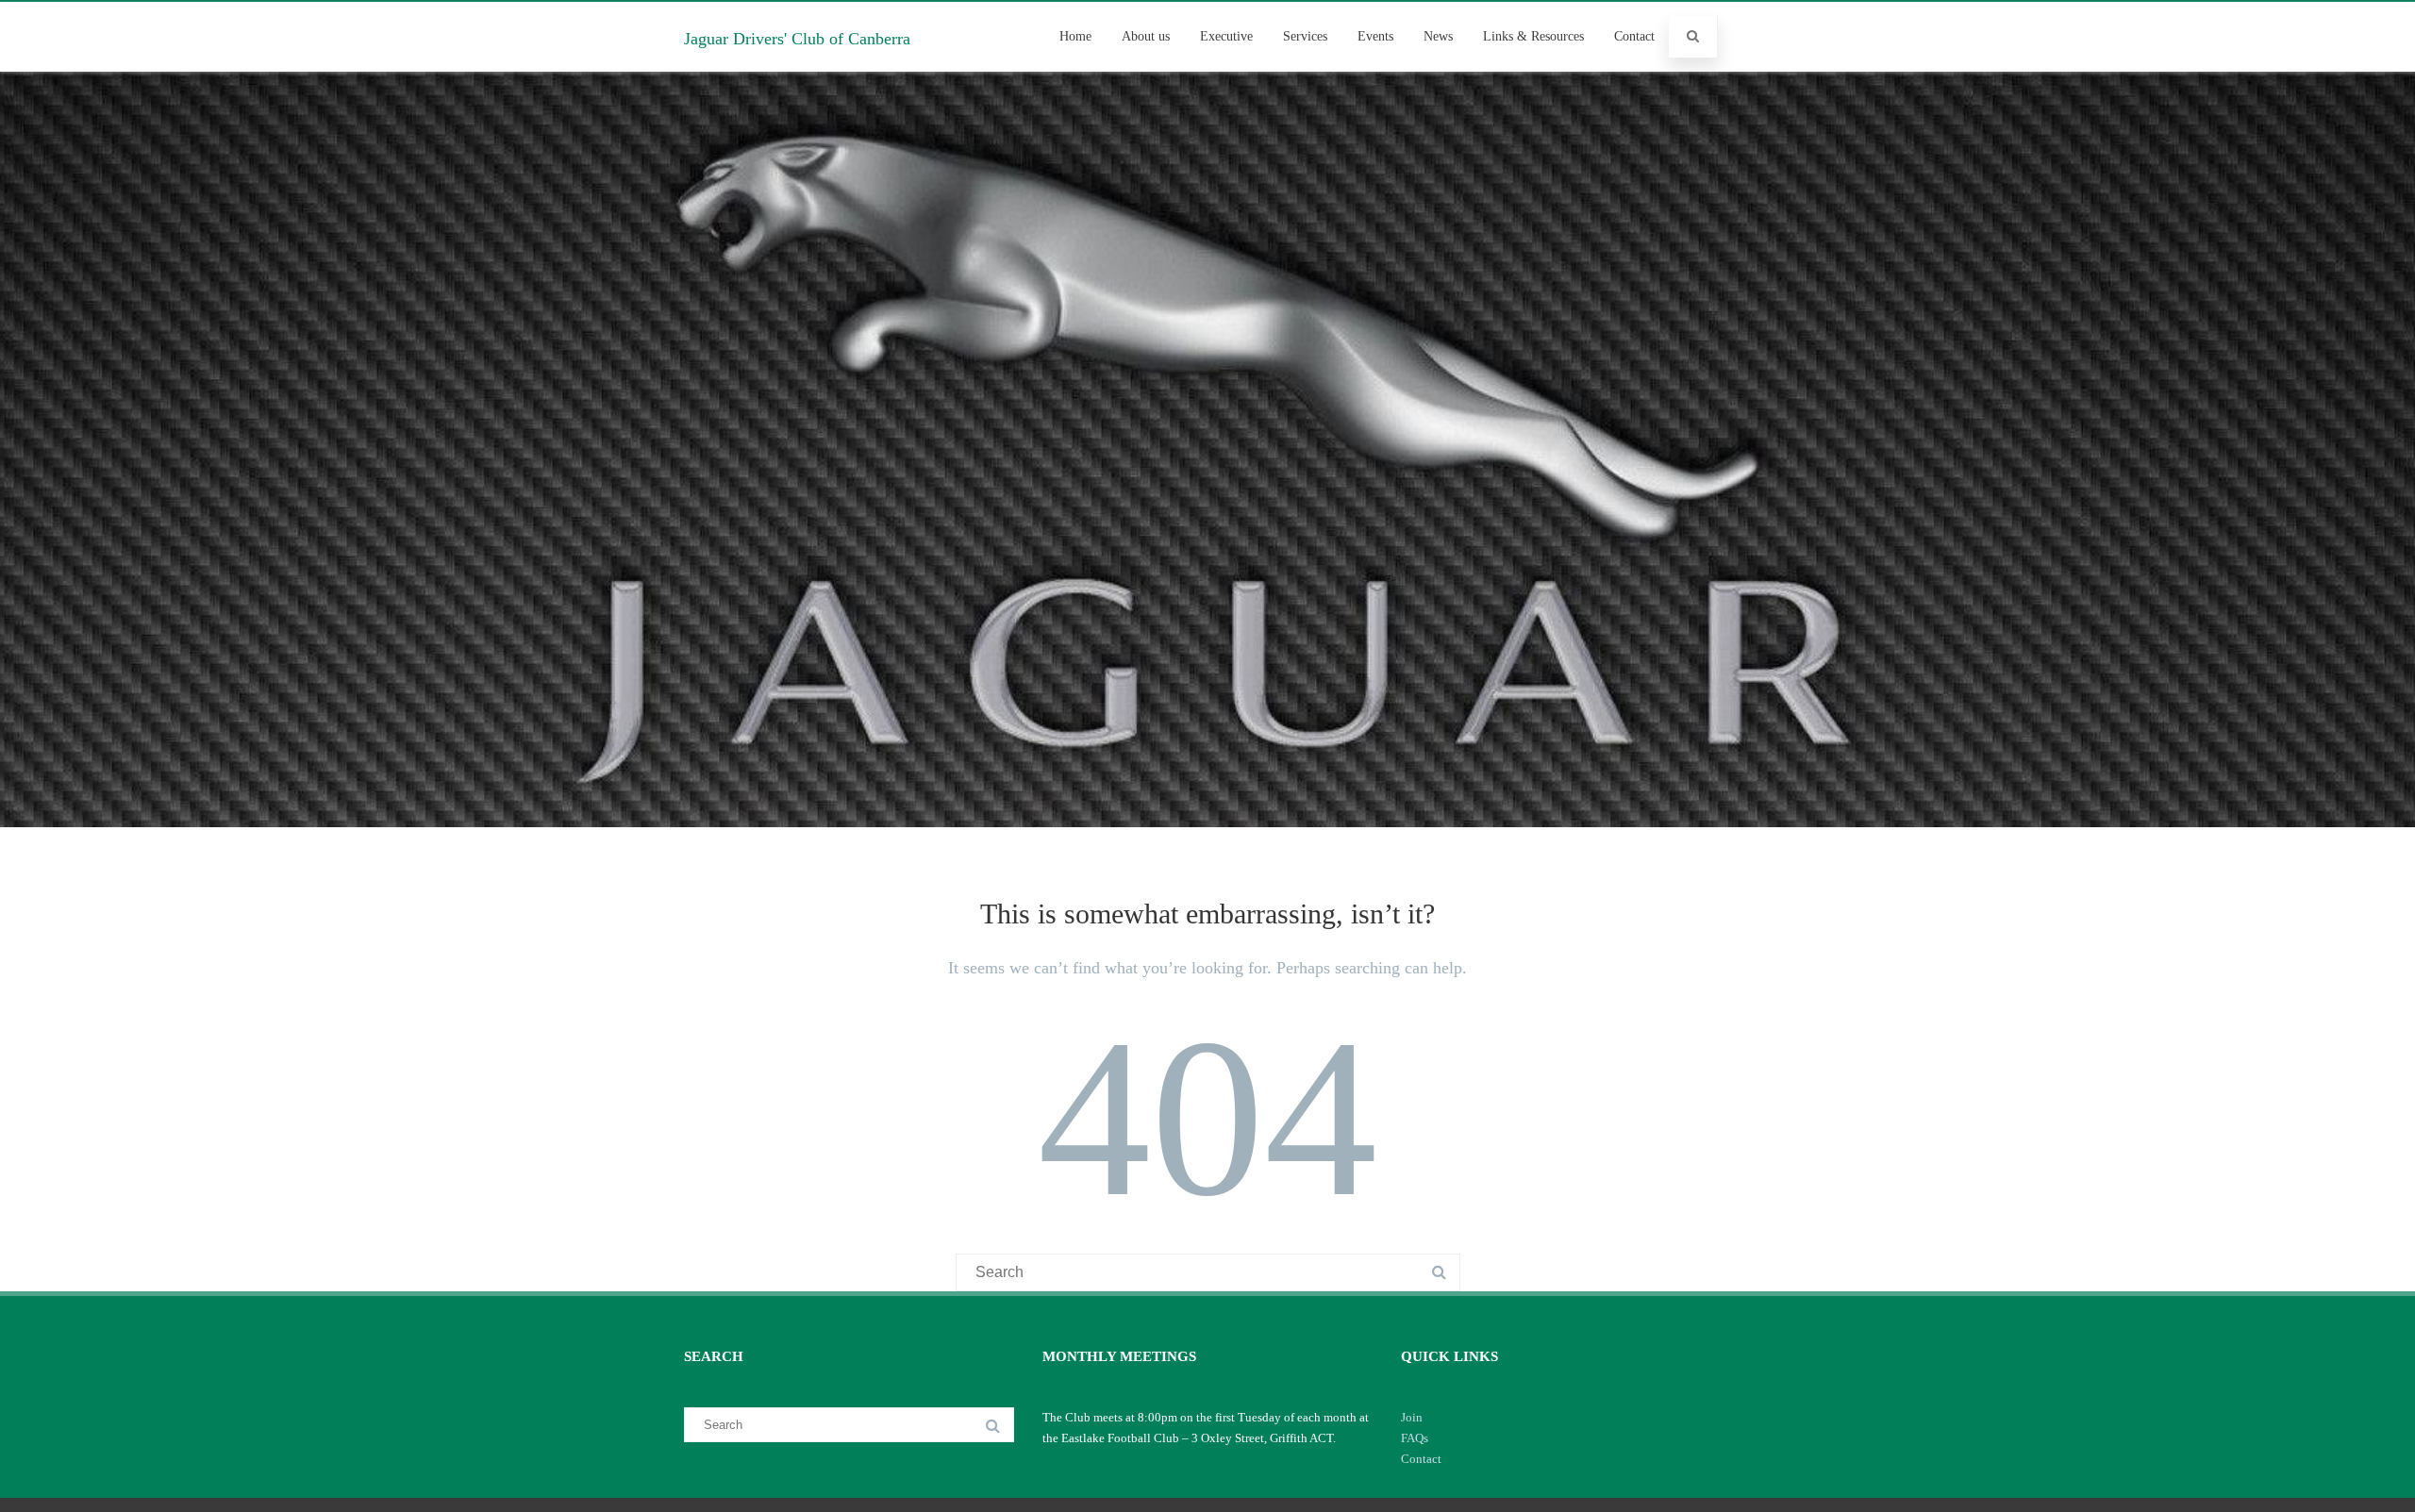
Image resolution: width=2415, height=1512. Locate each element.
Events (1375, 36)
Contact (1634, 36)
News (1438, 36)
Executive (1226, 36)
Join (1412, 1417)
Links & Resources (1533, 36)
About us (1146, 36)
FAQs (1415, 1438)
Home (1075, 36)
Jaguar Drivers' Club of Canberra (797, 39)
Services (1305, 36)
